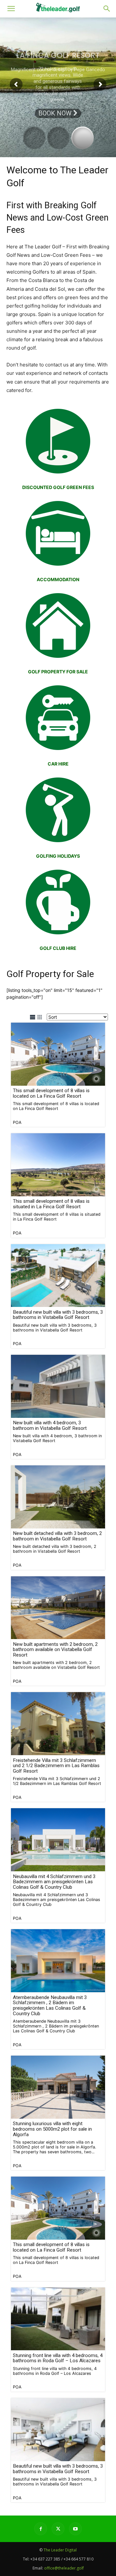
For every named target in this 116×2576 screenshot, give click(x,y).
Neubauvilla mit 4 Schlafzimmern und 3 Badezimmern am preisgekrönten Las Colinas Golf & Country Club (54, 1882)
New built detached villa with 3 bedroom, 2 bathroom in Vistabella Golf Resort (57, 1536)
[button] (107, 9)
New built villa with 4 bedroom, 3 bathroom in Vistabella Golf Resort (50, 1425)
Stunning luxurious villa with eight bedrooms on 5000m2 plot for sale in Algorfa (52, 2129)
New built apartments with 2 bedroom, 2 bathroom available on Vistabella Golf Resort (55, 1650)
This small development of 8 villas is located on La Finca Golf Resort (51, 1093)
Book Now (56, 113)
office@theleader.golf (64, 2568)
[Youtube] (75, 2529)
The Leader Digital (60, 2550)
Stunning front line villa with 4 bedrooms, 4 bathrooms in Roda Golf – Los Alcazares (58, 2358)
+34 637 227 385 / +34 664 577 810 (62, 2559)
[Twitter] (58, 2529)
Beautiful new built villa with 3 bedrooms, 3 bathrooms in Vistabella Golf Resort (58, 1315)
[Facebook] (41, 2529)
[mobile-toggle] (11, 9)
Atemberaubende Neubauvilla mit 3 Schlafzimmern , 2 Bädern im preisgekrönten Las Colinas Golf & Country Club (50, 2005)
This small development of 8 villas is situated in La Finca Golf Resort (51, 1204)
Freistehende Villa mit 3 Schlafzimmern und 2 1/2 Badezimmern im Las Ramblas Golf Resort (56, 1766)
